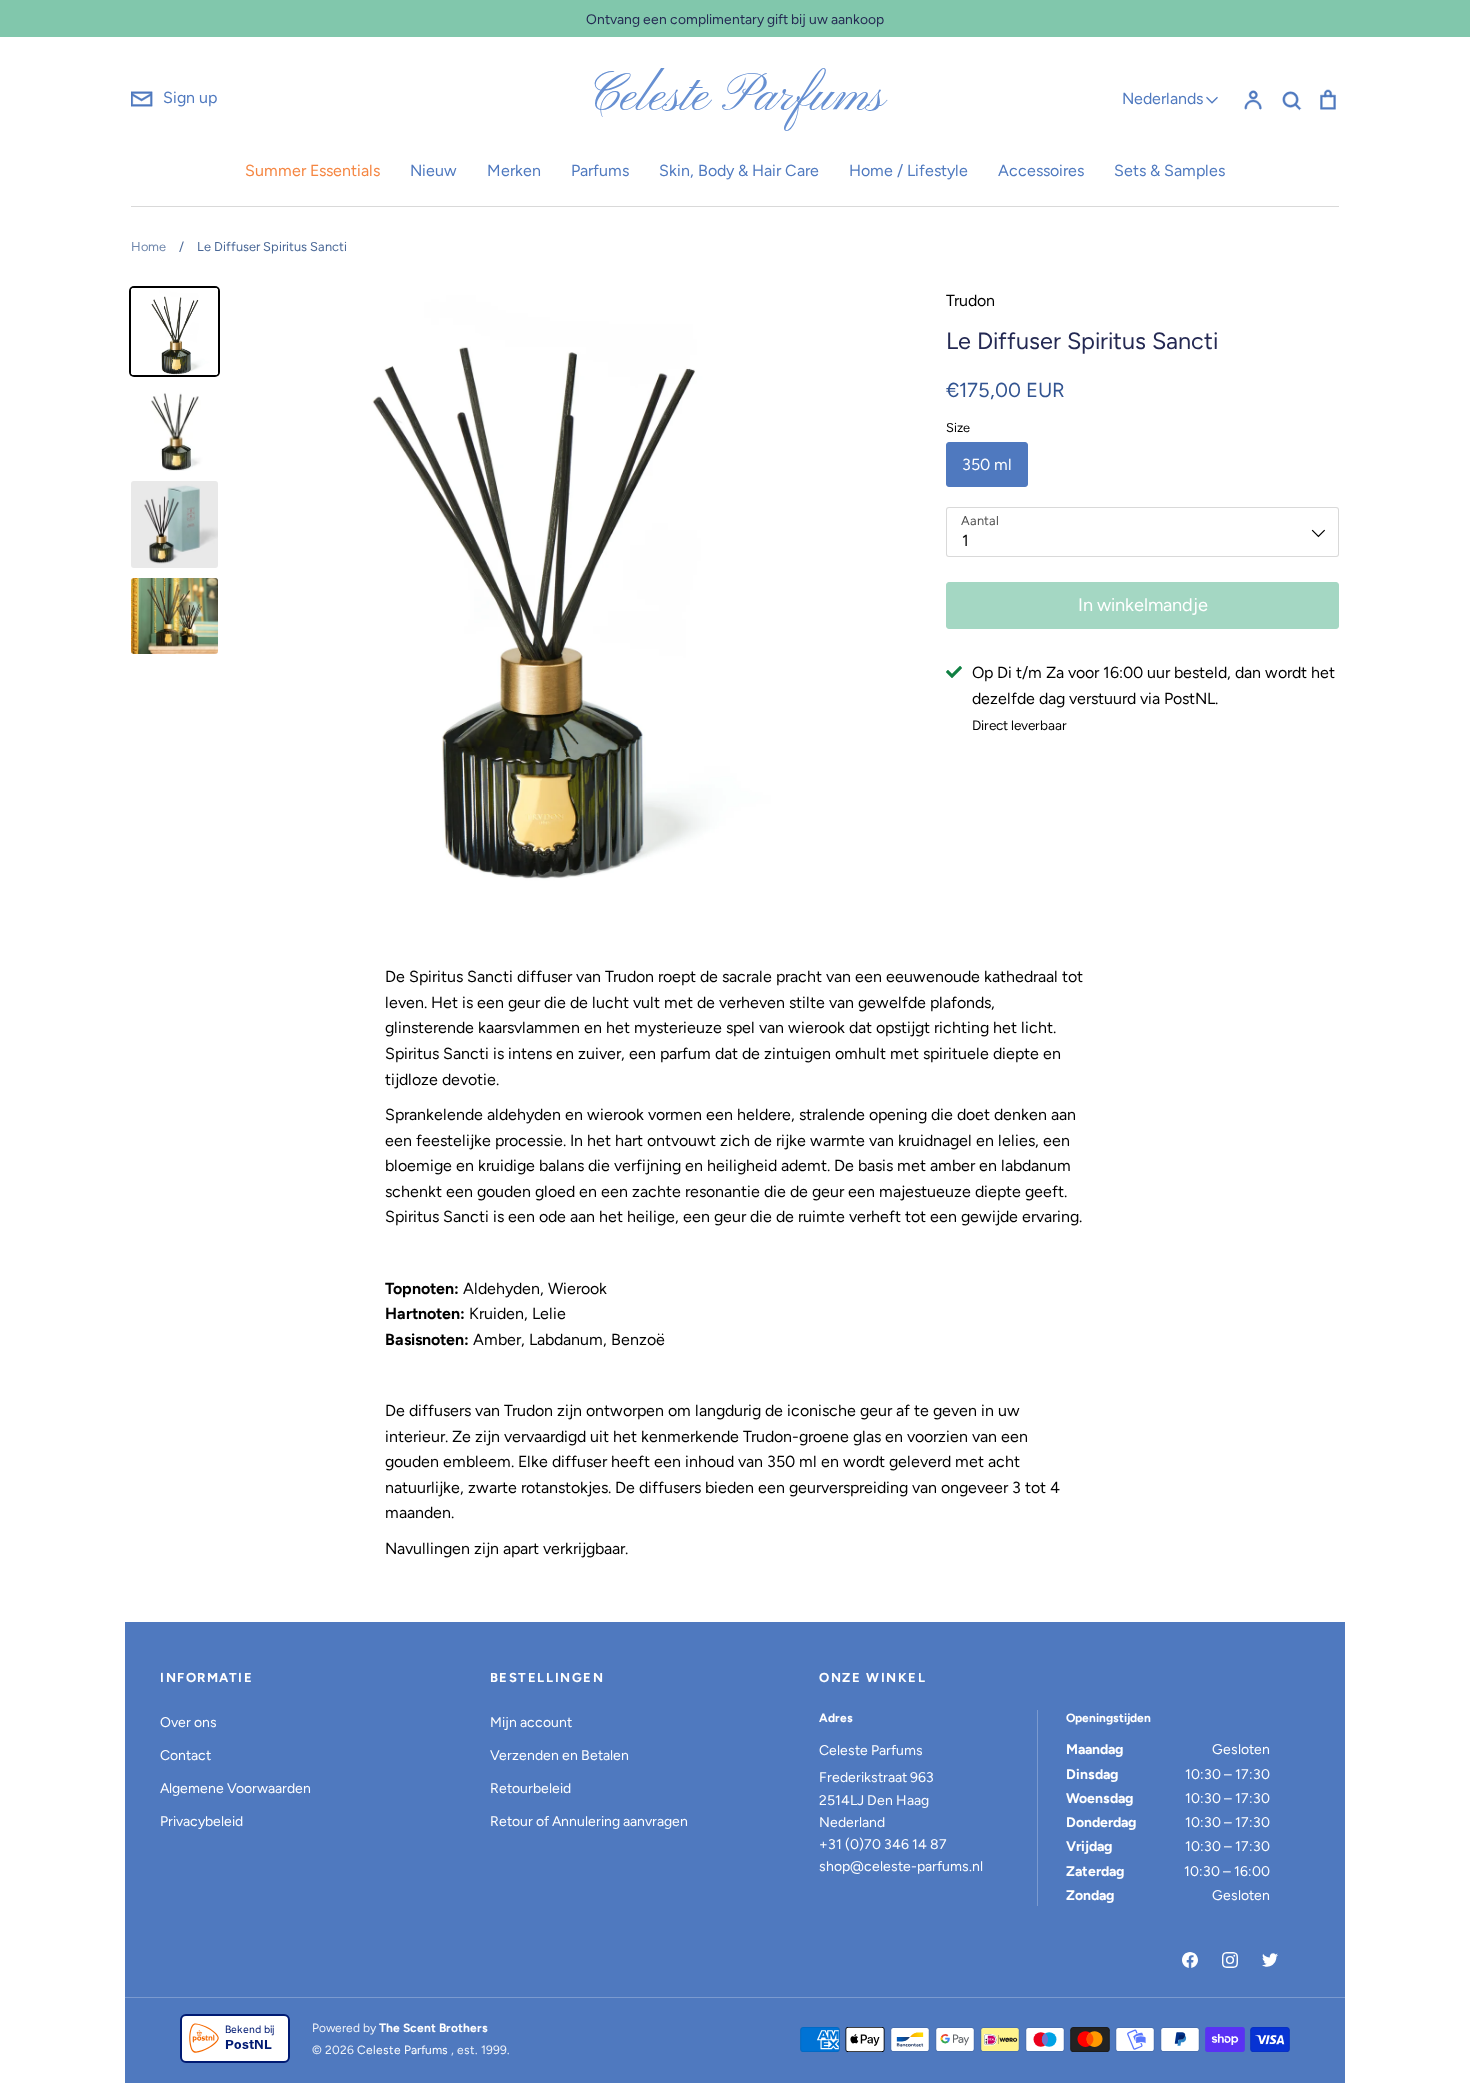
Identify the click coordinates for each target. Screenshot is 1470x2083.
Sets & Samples (1169, 170)
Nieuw (433, 170)
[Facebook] (1190, 1960)
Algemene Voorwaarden (235, 1788)
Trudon (970, 300)
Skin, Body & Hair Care (739, 170)
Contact (185, 1755)
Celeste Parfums (735, 98)
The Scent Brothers (433, 2028)
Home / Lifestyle (908, 170)
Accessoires (1041, 170)
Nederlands (1162, 98)
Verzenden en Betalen (559, 1755)
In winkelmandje (1143, 605)
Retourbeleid (530, 1788)
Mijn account (531, 1722)
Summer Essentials (312, 170)
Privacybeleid (201, 1821)
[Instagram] (1230, 1960)
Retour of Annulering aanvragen (589, 1821)
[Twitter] (1270, 1960)
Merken (514, 170)
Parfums (600, 170)
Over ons (188, 1722)
